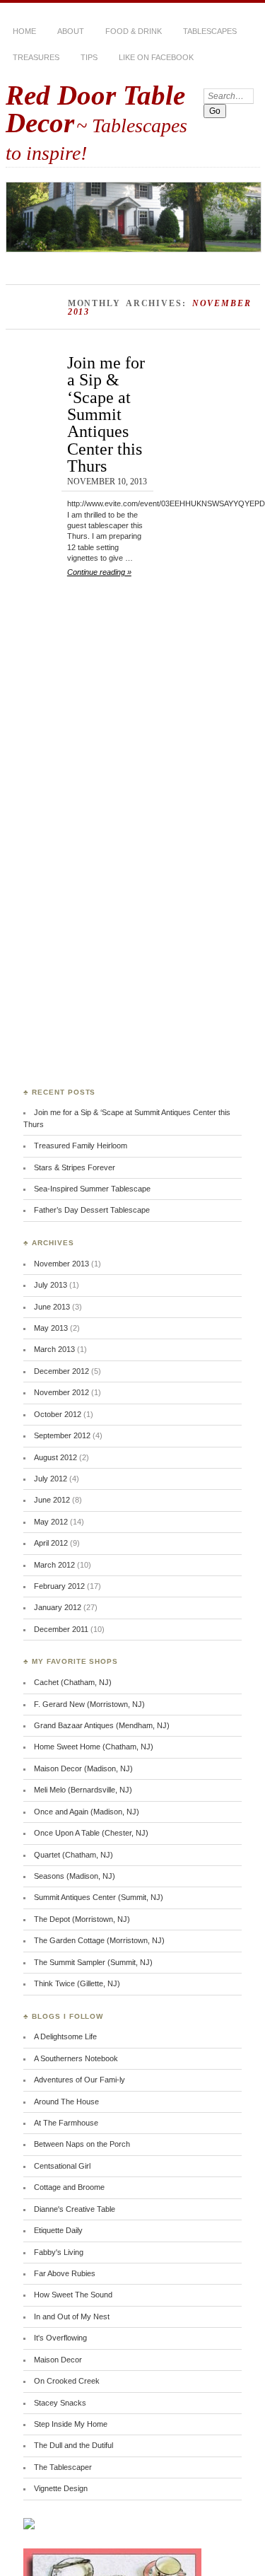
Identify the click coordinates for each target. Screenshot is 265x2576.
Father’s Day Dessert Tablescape (92, 1210)
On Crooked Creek (67, 2381)
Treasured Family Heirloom (81, 1146)
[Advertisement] (80, 858)
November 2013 (61, 1264)
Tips (89, 57)
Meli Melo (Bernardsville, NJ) (83, 1790)
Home (24, 31)
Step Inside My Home (71, 2424)
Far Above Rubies (65, 2273)
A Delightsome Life (65, 2036)
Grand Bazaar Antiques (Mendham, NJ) (102, 1725)
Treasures (36, 57)
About (71, 31)
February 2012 (59, 1586)
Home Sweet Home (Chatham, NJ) (94, 1747)
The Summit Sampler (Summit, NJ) (93, 1962)
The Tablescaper (63, 2467)
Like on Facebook (156, 57)
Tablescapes (210, 31)
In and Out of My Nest (72, 2316)
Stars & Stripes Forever (75, 1167)
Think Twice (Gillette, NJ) (77, 1983)
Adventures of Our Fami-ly (79, 2080)
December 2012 (61, 1371)
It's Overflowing (60, 2338)
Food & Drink (134, 31)
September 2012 (62, 1435)
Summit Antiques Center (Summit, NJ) (99, 1897)
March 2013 (54, 1349)
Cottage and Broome (69, 2187)
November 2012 (61, 1392)
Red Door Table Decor (95, 109)
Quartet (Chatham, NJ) (73, 1855)
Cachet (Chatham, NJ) (73, 1682)
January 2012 (58, 1607)
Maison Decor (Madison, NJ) (83, 1768)
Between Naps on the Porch (82, 2144)
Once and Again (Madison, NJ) (87, 1812)
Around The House (66, 2102)
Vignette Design (61, 2488)
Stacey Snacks (60, 2403)
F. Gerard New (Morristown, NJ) (89, 1704)
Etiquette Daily (58, 2230)
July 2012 (51, 1479)
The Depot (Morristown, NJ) (82, 1919)
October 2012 (58, 1414)
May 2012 (51, 1522)
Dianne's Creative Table (75, 2209)
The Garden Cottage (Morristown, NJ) (99, 1940)
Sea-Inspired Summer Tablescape (92, 1189)
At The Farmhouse (66, 2123)
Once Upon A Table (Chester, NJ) (91, 1833)
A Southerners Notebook (76, 2058)
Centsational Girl (62, 2166)
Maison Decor (58, 2360)
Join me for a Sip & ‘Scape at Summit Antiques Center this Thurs (106, 414)
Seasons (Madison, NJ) (75, 1876)
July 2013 (51, 1285)
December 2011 (61, 1629)
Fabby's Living (59, 2252)
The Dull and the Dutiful (73, 2445)
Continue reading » (99, 572)
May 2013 (51, 1328)
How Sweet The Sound (73, 2295)
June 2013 (52, 1307)
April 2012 (51, 1543)
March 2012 (54, 1565)
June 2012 (52, 1500)
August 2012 (55, 1457)
